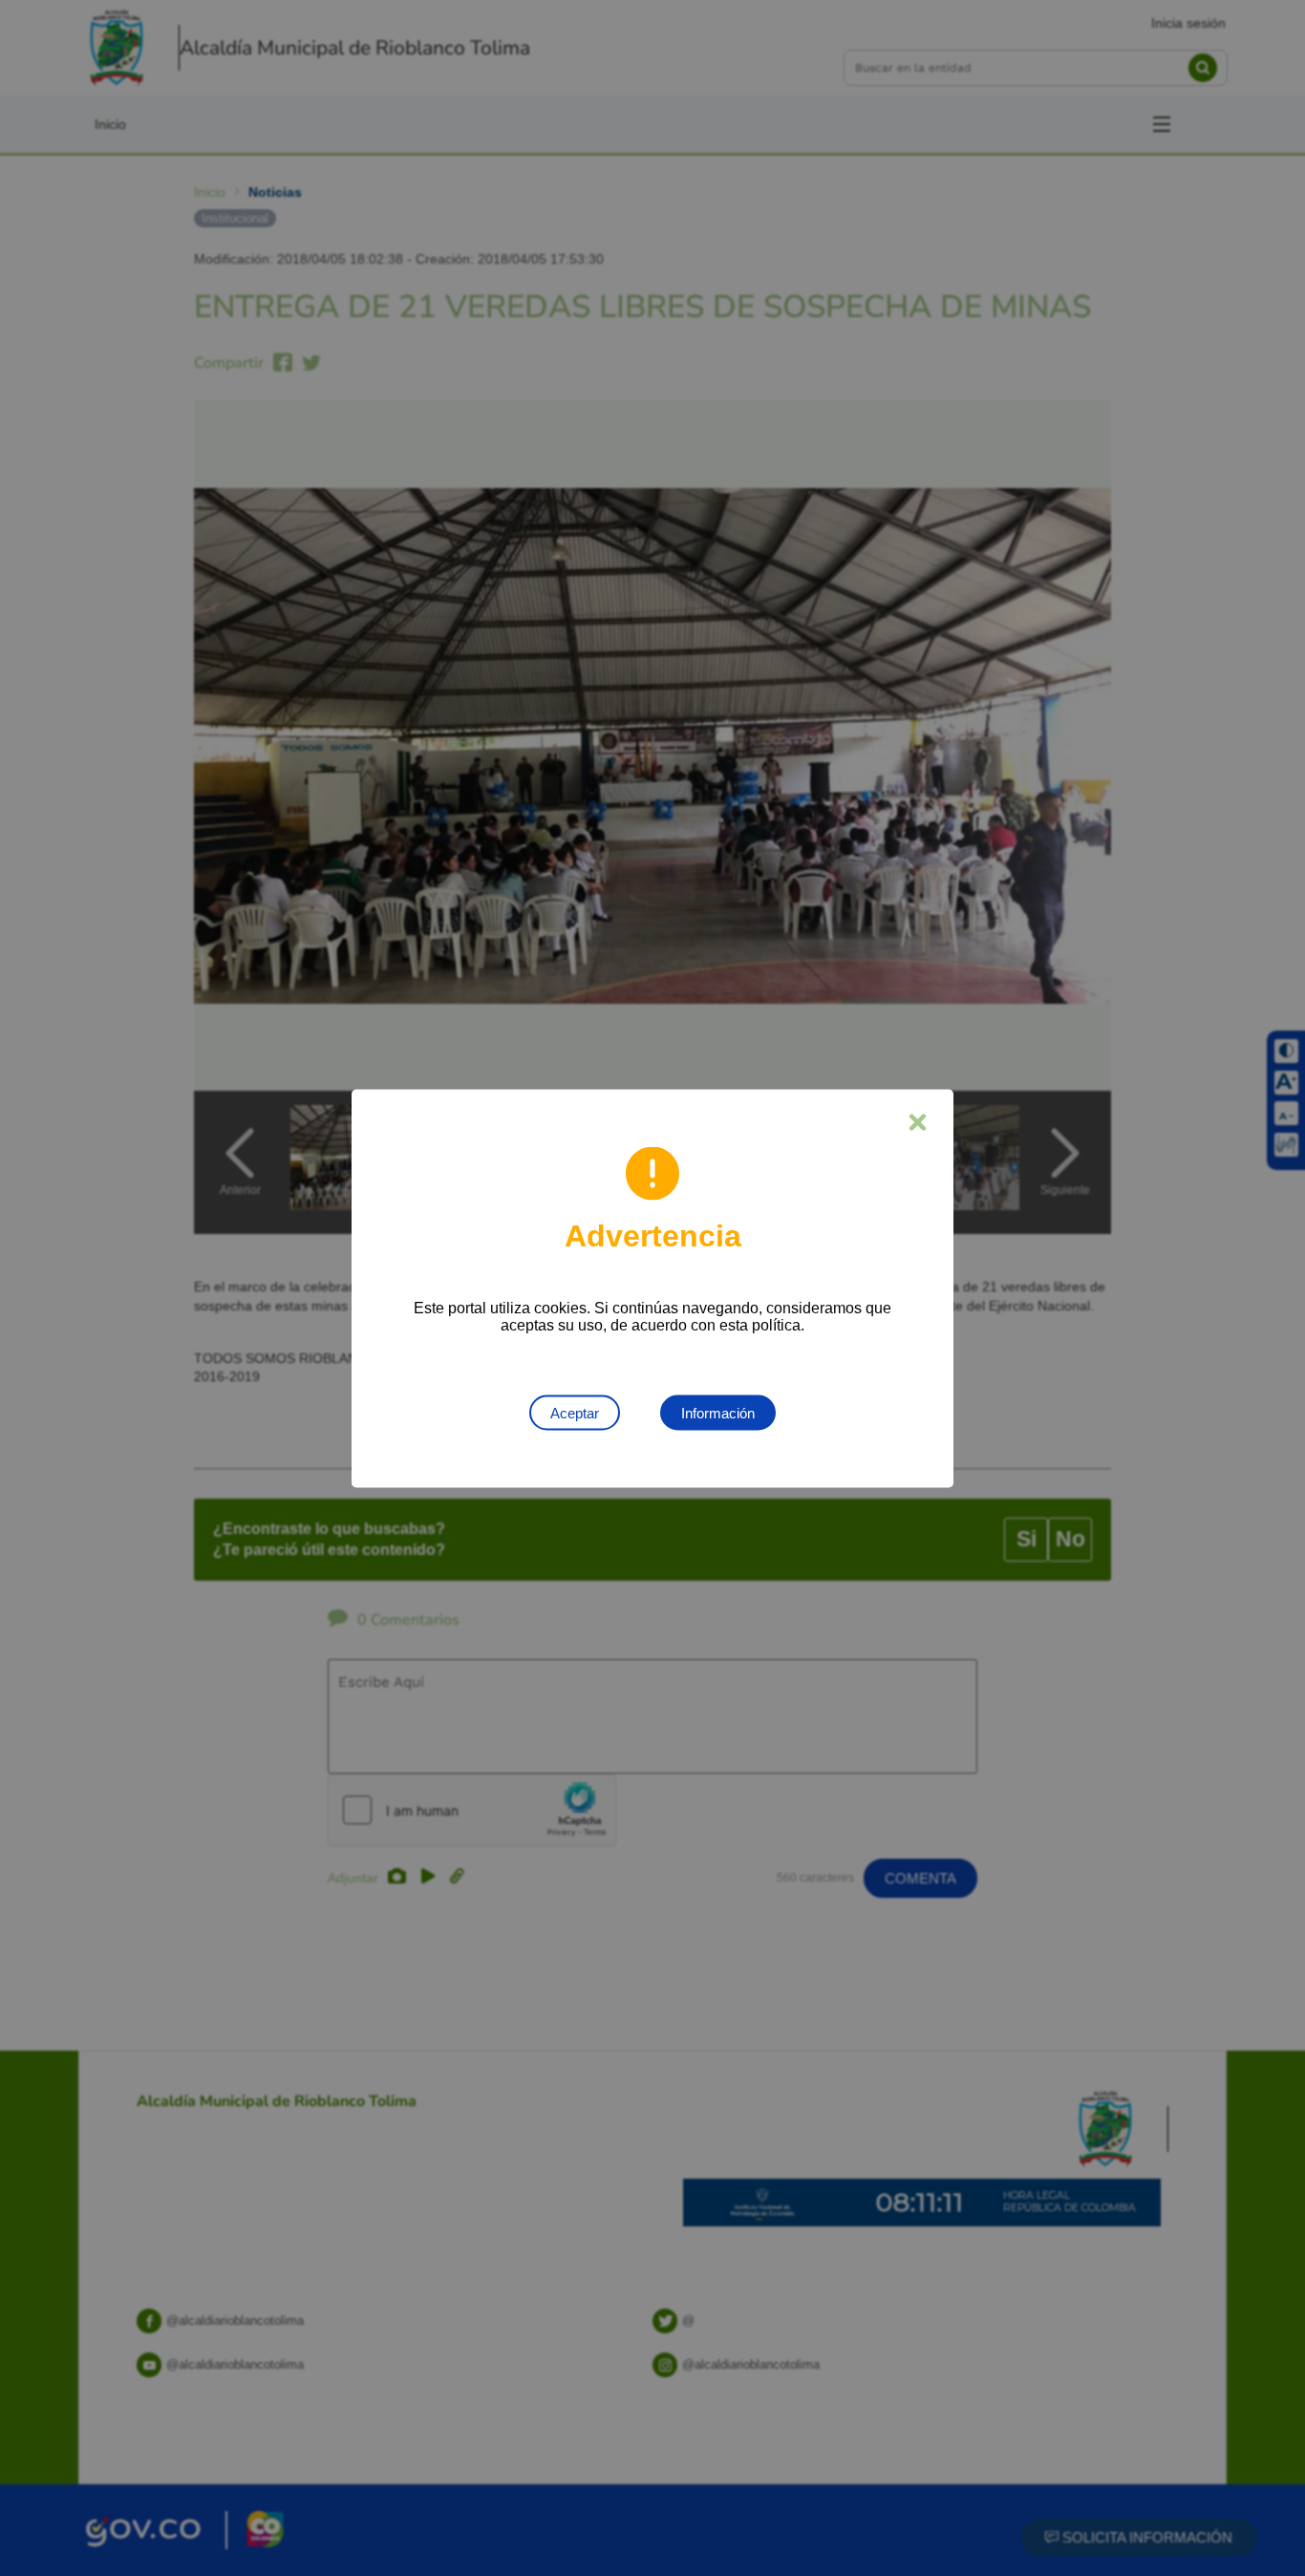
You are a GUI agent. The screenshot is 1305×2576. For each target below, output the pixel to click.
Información (718, 1412)
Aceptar (575, 1412)
